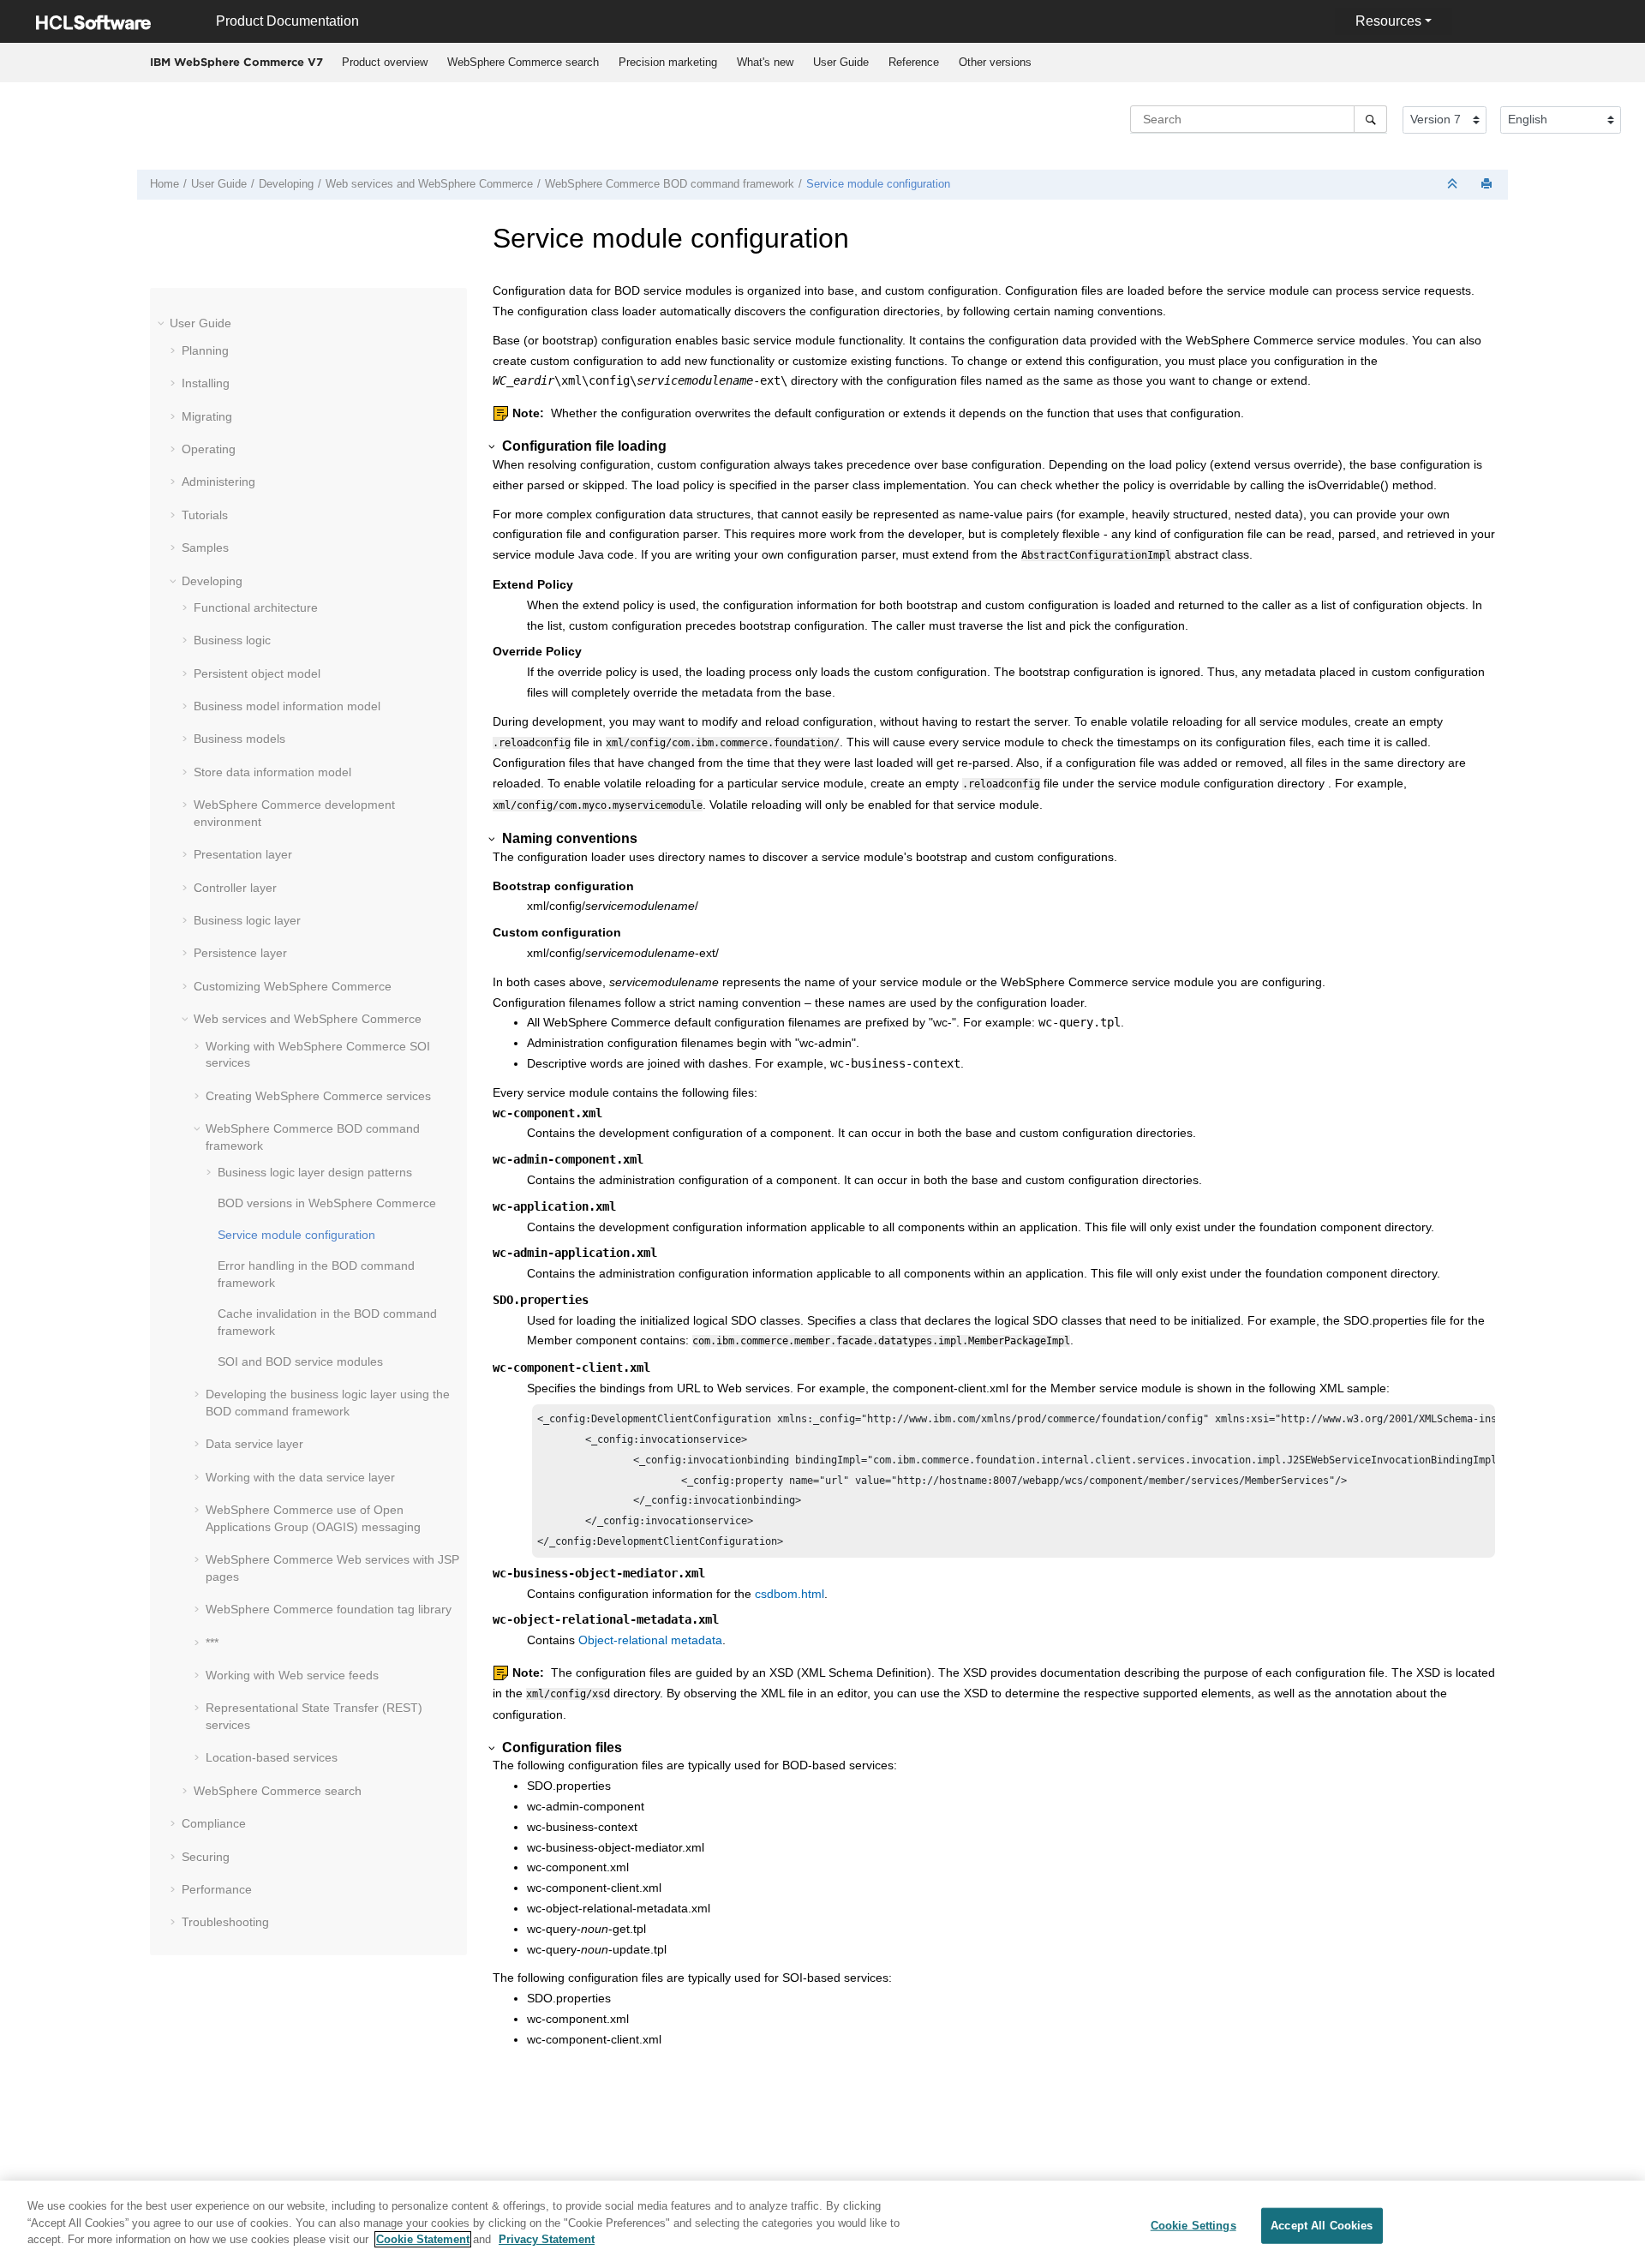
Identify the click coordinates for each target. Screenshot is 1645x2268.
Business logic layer (247, 920)
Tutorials (205, 515)
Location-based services (272, 1757)
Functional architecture (256, 607)
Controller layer (235, 888)
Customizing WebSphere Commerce (293, 986)
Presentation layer (243, 854)
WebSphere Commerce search (523, 62)
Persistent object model (257, 673)
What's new (765, 62)
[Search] (1370, 119)
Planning (205, 350)
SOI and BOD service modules (300, 1361)
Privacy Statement (547, 2239)
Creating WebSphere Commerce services (318, 1096)
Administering (218, 482)
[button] (163, 323)
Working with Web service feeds (292, 1675)
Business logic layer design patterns (315, 1172)
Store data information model (272, 772)
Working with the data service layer (300, 1477)
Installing (206, 383)
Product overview (385, 62)
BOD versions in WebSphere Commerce (327, 1203)
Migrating (207, 416)
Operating (209, 449)
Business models (239, 739)
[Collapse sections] (1454, 185)
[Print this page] (1488, 185)
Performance (217, 1889)
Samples (205, 548)
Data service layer (254, 1444)
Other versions (995, 62)
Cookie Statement (423, 2239)
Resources (1388, 21)
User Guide (841, 62)
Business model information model (287, 706)
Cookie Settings (1193, 2226)
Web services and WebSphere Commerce (429, 184)
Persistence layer (240, 953)
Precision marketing (668, 62)
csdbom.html (790, 1594)
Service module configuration (878, 184)
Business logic (232, 640)
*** (212, 1643)
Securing (206, 1857)
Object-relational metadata (650, 1640)
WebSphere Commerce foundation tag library (329, 1609)
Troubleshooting (225, 1922)
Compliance (214, 1823)
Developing (286, 184)
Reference (914, 62)
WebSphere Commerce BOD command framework (670, 184)
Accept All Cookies (1322, 2226)
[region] (822, 2224)
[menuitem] (384, 63)
